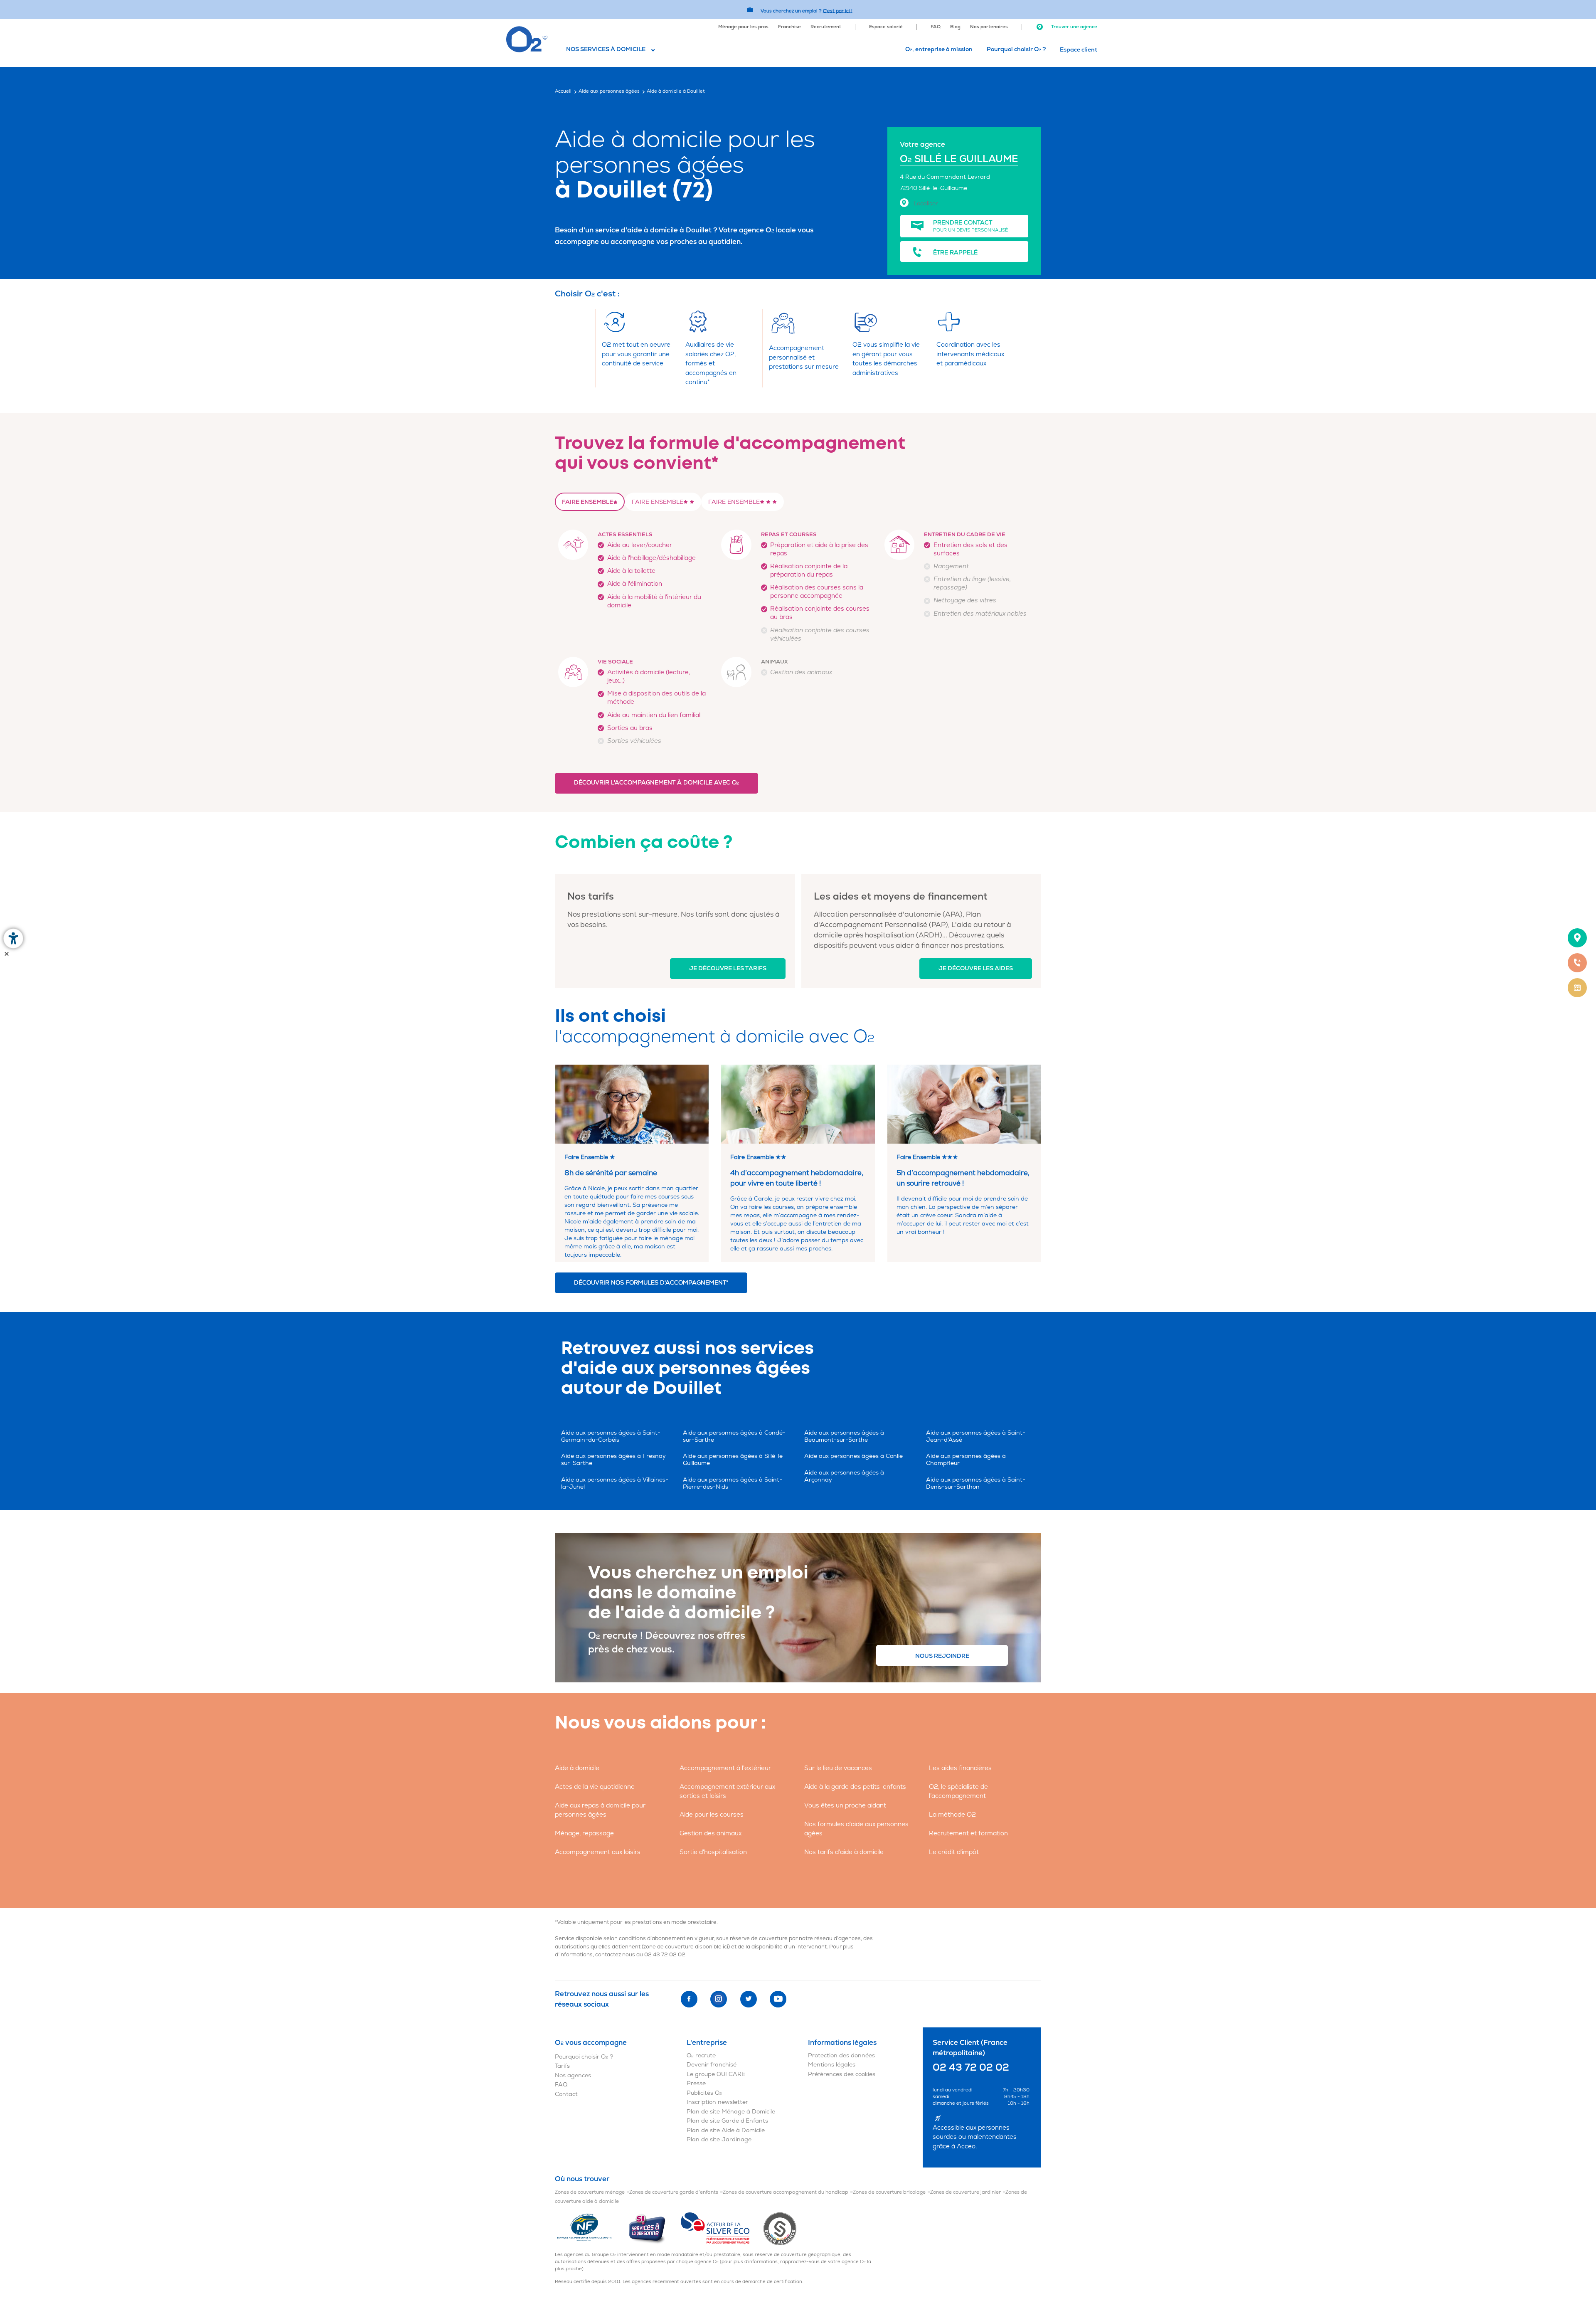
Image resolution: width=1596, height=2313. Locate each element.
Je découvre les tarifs (728, 968)
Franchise (789, 27)
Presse (696, 2083)
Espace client (1079, 50)
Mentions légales (832, 2065)
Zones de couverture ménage (590, 2192)
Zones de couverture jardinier (965, 2192)
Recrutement (826, 27)
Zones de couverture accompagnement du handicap (786, 2192)
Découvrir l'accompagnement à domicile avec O (656, 783)
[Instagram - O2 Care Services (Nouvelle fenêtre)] (719, 1999)
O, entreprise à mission (939, 49)
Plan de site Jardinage (719, 2139)
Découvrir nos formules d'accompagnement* (651, 1283)
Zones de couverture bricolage (889, 2192)
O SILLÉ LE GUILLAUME (959, 159)
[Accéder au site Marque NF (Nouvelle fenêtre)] (591, 2228)
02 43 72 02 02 (665, 1955)
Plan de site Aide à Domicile (726, 2130)
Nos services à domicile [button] (606, 49)
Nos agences (573, 2075)
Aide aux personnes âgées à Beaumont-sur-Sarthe (844, 1436)
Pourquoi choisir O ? (1016, 49)
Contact (566, 2094)
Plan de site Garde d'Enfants (727, 2121)
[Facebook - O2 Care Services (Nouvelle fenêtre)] (689, 1999)
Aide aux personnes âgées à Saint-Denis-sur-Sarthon (976, 1483)
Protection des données (841, 2055)
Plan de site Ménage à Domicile (731, 2112)
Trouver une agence (1074, 27)
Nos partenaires (989, 27)
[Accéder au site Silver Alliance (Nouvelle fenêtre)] (780, 2228)
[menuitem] (743, 26)
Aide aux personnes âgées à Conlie (853, 1456)
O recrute (701, 2055)
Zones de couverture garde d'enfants (674, 2192)
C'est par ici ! (838, 11)
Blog (955, 27)
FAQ (936, 27)
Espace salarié (886, 27)
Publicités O (704, 2093)
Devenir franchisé (712, 2065)
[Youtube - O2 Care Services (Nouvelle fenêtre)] (778, 1999)
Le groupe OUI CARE (716, 2074)
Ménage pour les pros (743, 27)
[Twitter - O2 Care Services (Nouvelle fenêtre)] (749, 1999)
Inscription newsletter (717, 2102)
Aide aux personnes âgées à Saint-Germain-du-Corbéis (611, 1436)
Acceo (966, 2147)
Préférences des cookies (842, 2074)
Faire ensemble (587, 502)
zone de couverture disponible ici (686, 1947)
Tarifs (562, 2066)
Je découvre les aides (976, 968)
